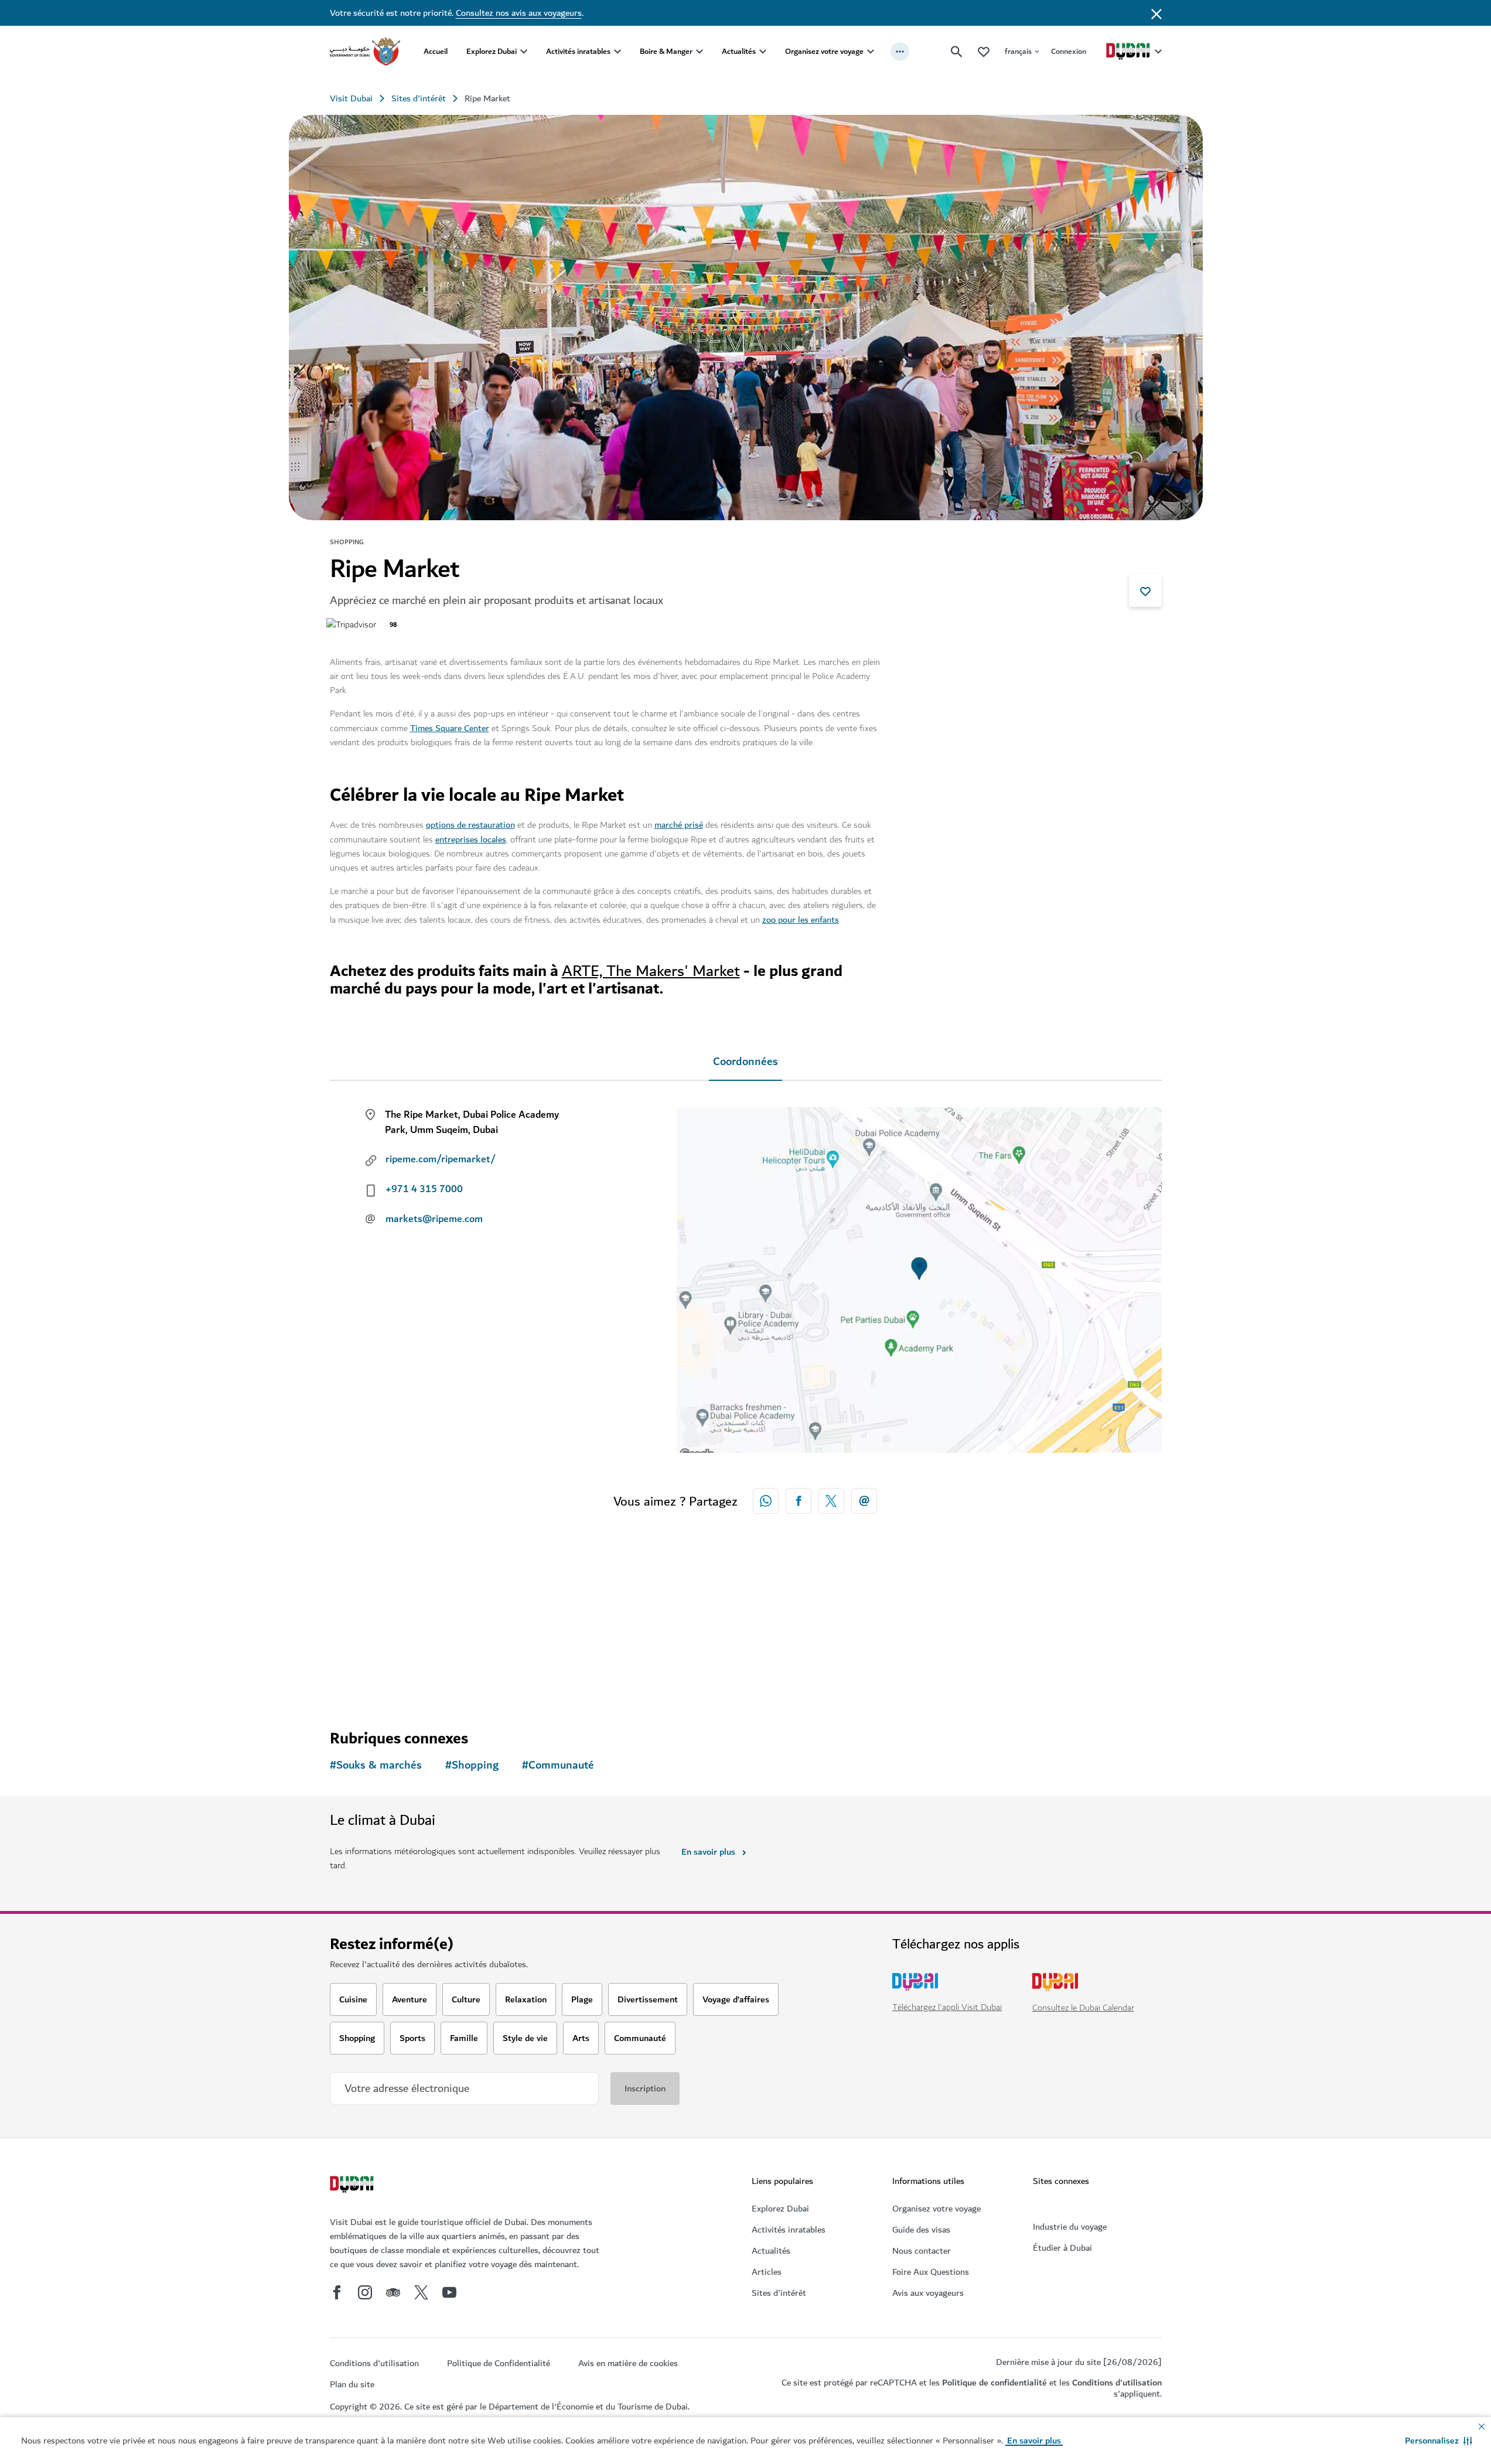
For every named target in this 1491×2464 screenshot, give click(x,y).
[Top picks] (984, 51)
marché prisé (679, 825)
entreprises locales (471, 839)
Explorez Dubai (492, 51)
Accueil (436, 51)
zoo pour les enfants (801, 920)
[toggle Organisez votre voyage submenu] (871, 52)
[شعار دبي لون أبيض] (353, 2186)
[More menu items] (900, 52)
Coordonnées (745, 1062)
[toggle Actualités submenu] (763, 52)
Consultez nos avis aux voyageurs (519, 13)
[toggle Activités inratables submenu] (617, 52)
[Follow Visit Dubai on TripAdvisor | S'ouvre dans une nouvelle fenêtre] (393, 2292)
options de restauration (470, 825)
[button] (1439, 2441)
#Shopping (472, 1765)
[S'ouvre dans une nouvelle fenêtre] (799, 1501)
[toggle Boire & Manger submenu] (700, 52)
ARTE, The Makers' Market (651, 971)
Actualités (739, 51)
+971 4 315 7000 (424, 1189)
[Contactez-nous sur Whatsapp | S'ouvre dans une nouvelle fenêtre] (766, 1501)
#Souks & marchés (376, 1765)
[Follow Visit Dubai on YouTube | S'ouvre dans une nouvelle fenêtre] (449, 2292)
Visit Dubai (351, 98)
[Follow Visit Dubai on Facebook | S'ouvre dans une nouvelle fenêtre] (337, 2292)
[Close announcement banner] (1156, 13)
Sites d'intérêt (419, 98)
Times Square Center (450, 728)
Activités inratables (578, 51)
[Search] (957, 52)
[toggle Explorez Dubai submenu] (524, 52)
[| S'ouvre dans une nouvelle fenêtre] (365, 2292)
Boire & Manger (666, 51)
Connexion (1069, 51)
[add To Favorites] (1145, 591)
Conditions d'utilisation (1117, 2383)
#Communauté (558, 1765)
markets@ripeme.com (434, 1219)
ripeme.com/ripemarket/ (441, 1159)
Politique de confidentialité (994, 2383)
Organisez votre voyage (824, 51)
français (1018, 51)
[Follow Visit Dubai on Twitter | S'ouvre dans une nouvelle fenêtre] (421, 2292)
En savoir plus (708, 1852)
